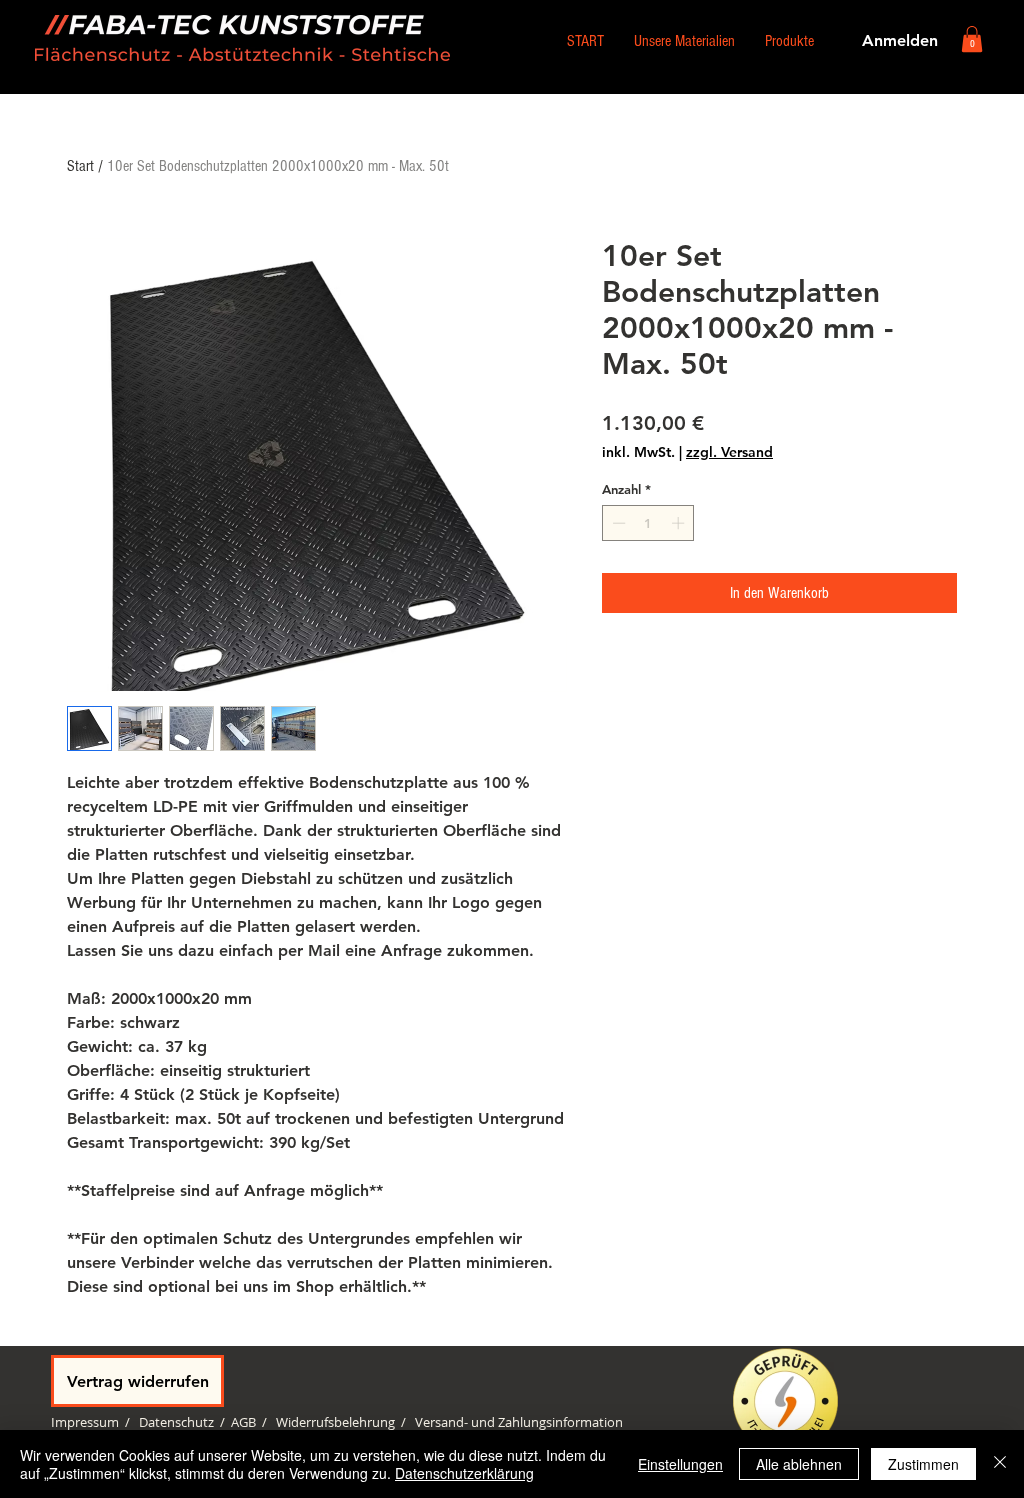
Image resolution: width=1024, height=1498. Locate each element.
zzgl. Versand (729, 452)
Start (80, 166)
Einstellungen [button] (680, 1464)
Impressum (85, 1422)
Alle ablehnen (799, 1464)
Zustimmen (923, 1464)
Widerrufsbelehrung (335, 1422)
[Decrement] (617, 523)
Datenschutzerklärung (464, 1473)
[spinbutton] (648, 523)
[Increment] (680, 523)
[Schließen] (1000, 1464)
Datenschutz (176, 1422)
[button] (972, 39)
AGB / (253, 1422)
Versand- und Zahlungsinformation (519, 1422)
